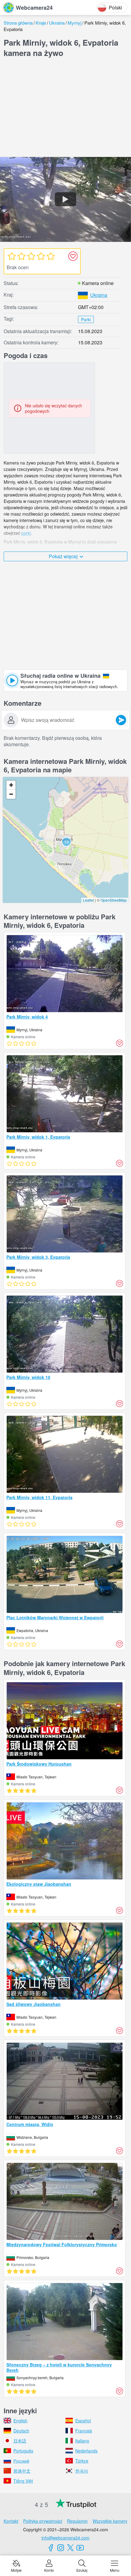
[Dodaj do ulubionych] (73, 256)
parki (26, 533)
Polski (115, 7)
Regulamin (77, 2521)
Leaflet (89, 900)
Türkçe (82, 2461)
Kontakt (11, 2521)
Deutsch (21, 2431)
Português (23, 2451)
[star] (12, 256)
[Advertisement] (65, 109)
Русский (21, 2461)
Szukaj (82, 2570)
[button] (66, 842)
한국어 (82, 2471)
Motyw (16, 2570)
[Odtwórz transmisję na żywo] (65, 200)
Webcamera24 (34, 8)
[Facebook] (51, 2548)
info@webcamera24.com (65, 2538)
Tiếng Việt (23, 2481)
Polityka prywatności (43, 2521)
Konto (49, 2570)
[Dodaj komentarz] (121, 720)
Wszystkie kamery (110, 2521)
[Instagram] (61, 2548)
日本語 (20, 2441)
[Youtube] (80, 2548)
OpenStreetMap (114, 900)
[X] (70, 2548)
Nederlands (86, 2451)
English (20, 2421)
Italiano (82, 2441)
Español (83, 2421)
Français (84, 2431)
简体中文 (22, 2471)
